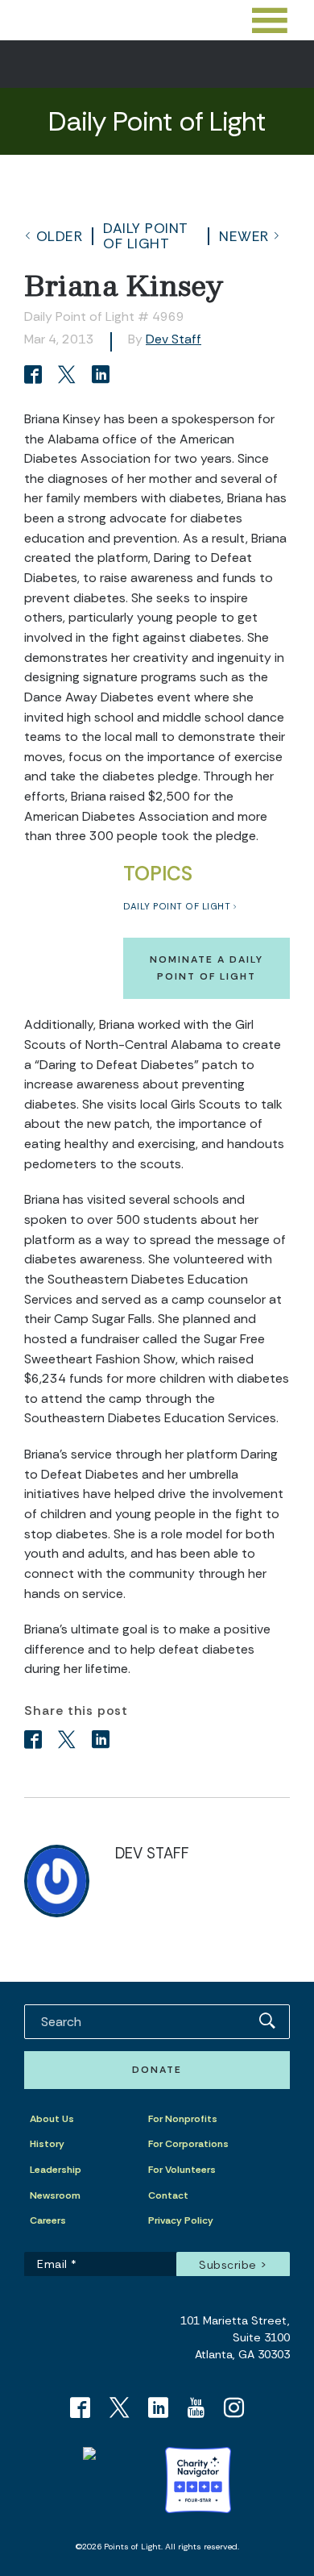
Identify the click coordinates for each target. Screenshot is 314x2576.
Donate (157, 2070)
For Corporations (188, 2144)
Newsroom (55, 2195)
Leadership (56, 2170)
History (47, 2144)
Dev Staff (174, 339)
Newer (244, 236)
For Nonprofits (183, 2119)
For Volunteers (182, 2170)
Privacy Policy (181, 2220)
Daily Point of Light (146, 235)
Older (60, 236)
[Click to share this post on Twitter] (69, 376)
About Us (52, 2119)
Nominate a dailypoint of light (207, 968)
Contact (168, 2195)
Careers (48, 2220)
